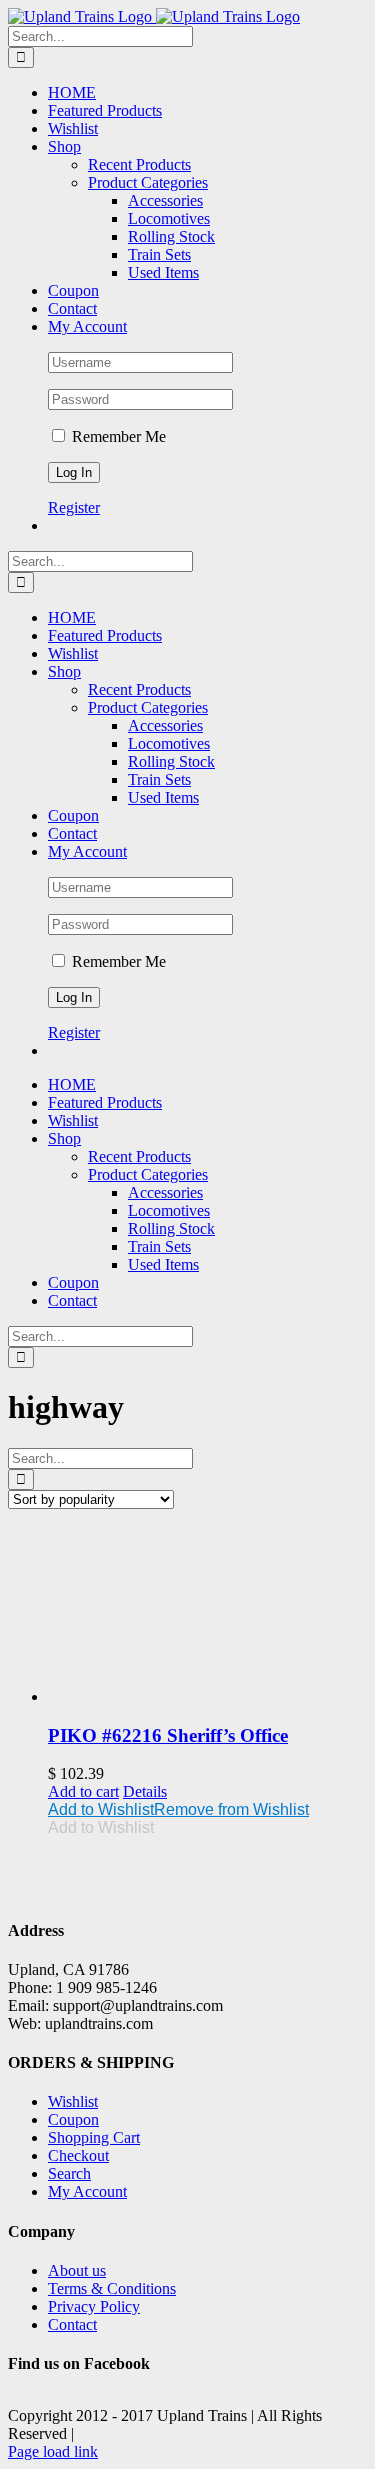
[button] (178, 1809)
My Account (87, 2191)
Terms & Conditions (112, 2288)
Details (145, 1791)
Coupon (73, 2119)
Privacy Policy (94, 2306)
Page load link (53, 2451)
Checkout (78, 2155)
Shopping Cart (94, 2137)
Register (74, 507)
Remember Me (117, 436)
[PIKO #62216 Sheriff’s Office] (207, 1615)
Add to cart (83, 1791)
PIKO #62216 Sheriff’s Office (168, 1735)
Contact (72, 2324)
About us (77, 2270)
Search (69, 2173)
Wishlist (73, 2101)
